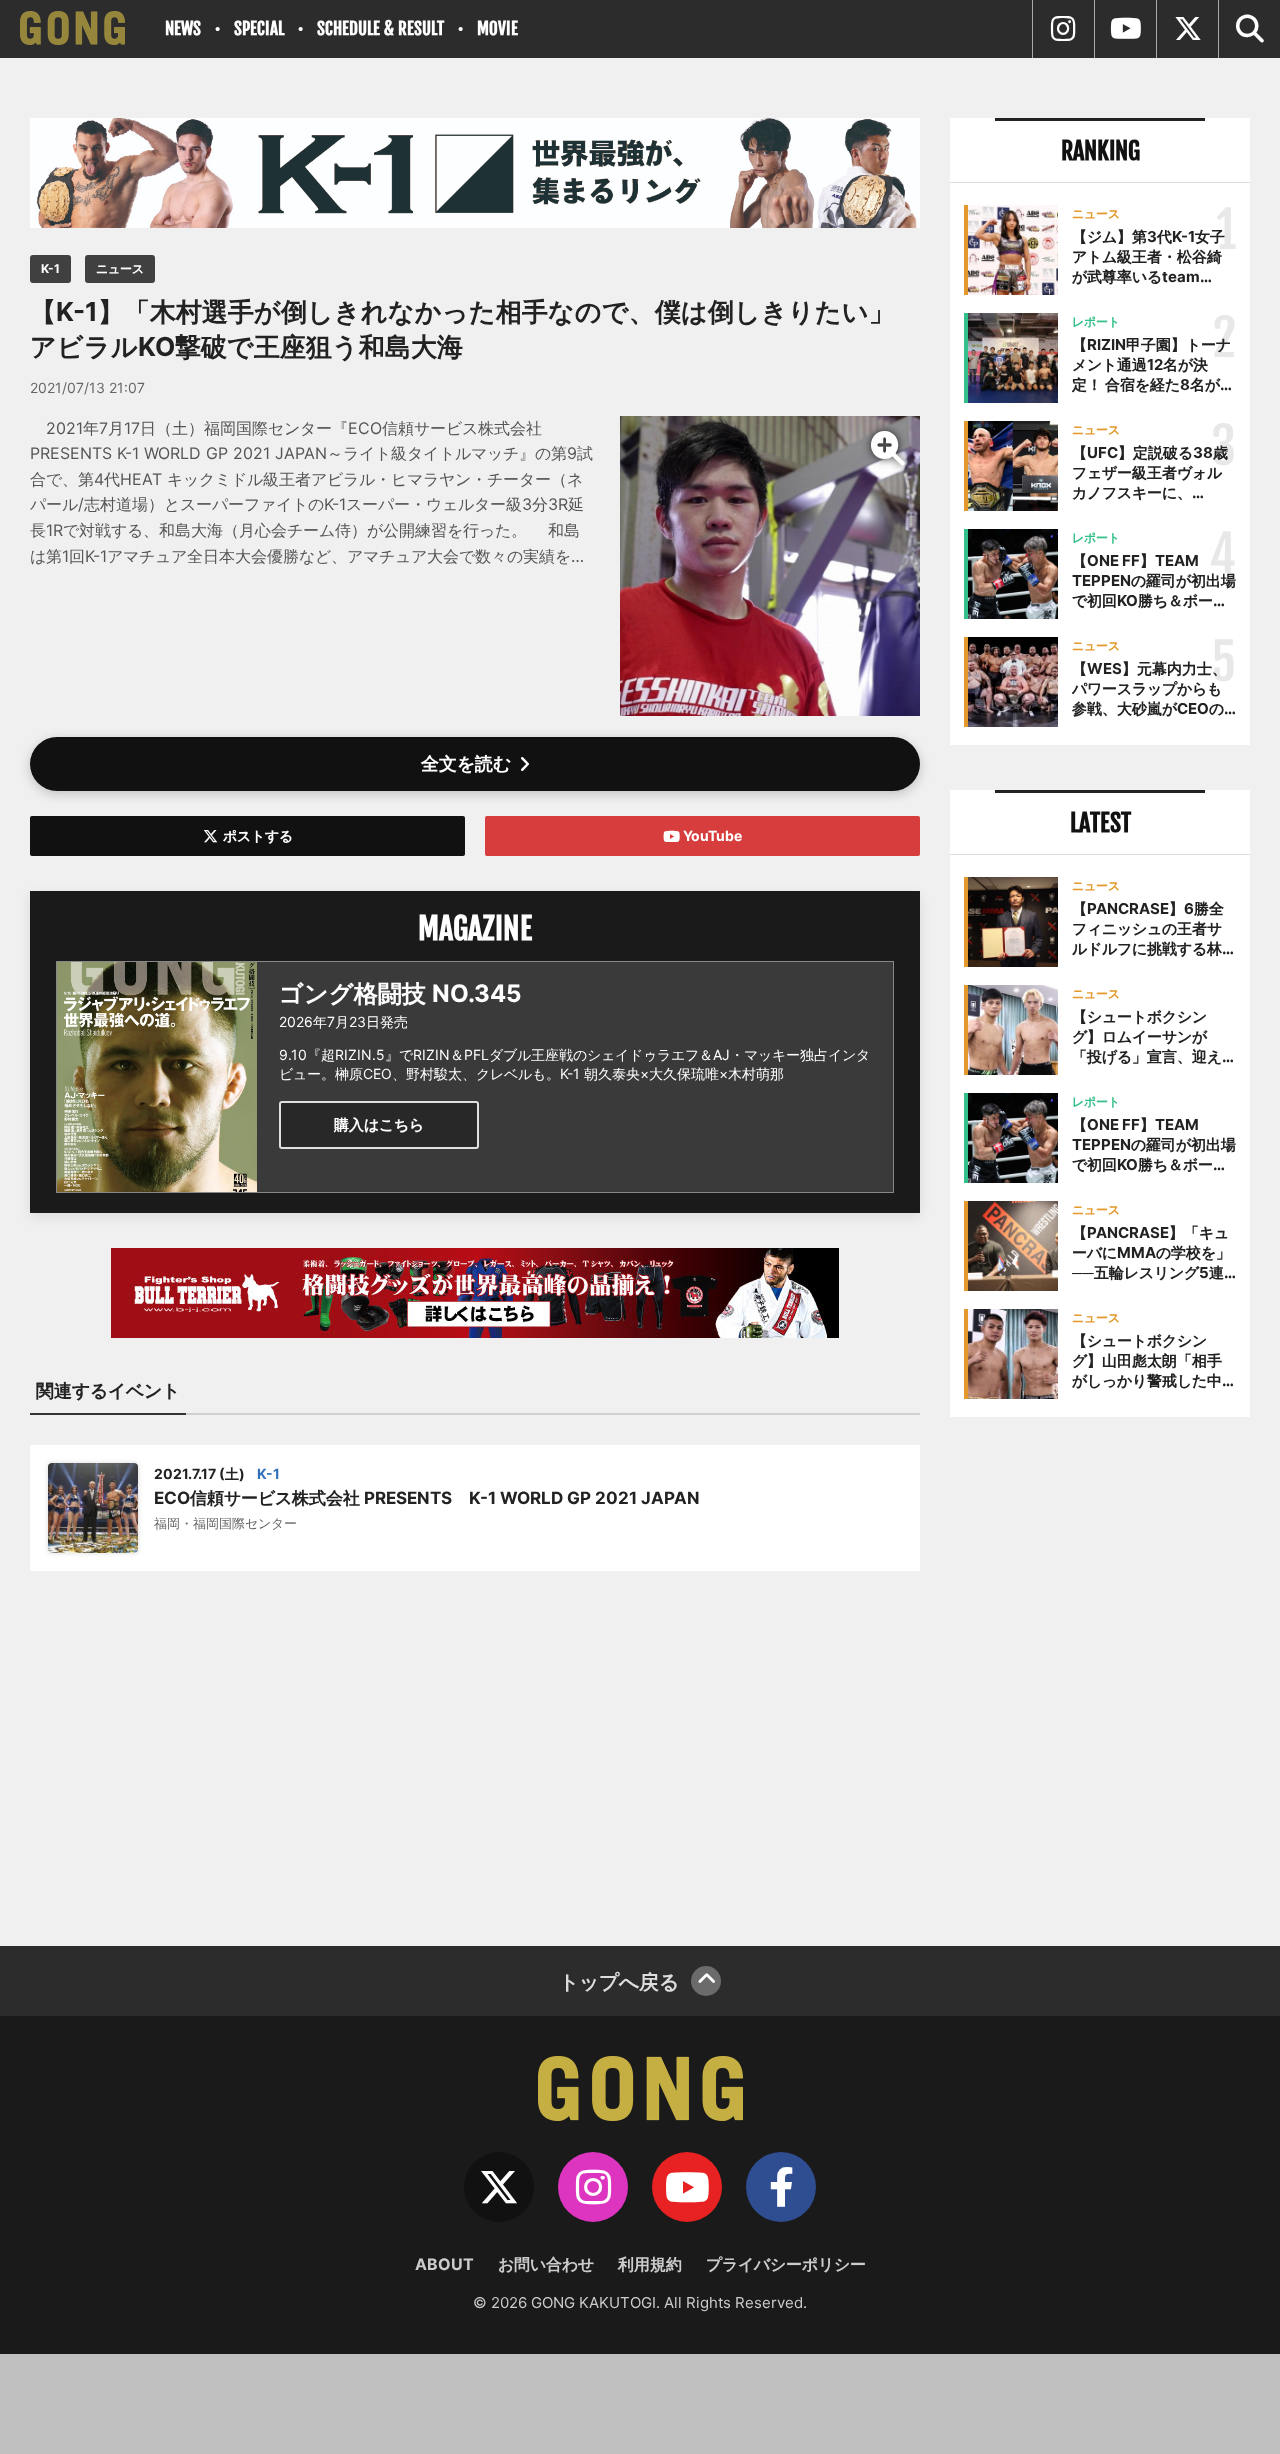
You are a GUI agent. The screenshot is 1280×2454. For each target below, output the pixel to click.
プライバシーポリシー (786, 2264)
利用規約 (650, 2264)
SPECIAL (259, 28)
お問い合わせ (546, 2264)
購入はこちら (379, 1124)
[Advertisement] (475, 1746)
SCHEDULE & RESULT (380, 28)
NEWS (183, 28)
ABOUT (444, 2264)
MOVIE (497, 28)
